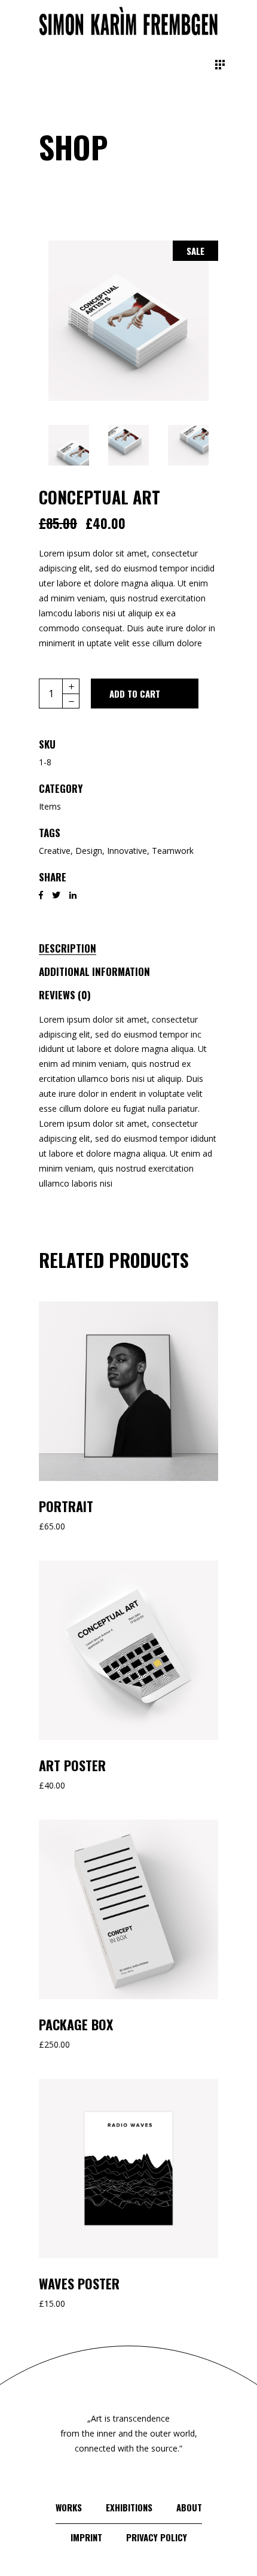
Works (69, 2507)
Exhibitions (129, 2507)
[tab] (80, 946)
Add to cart (135, 694)
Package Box (76, 2024)
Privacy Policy (157, 2537)
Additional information (94, 971)
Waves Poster (79, 2283)
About (189, 2507)
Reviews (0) (65, 995)
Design (89, 851)
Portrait (66, 1506)
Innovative (127, 851)
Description (68, 948)
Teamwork (173, 851)
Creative (55, 851)
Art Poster (72, 1765)
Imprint (86, 2537)
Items (50, 806)
